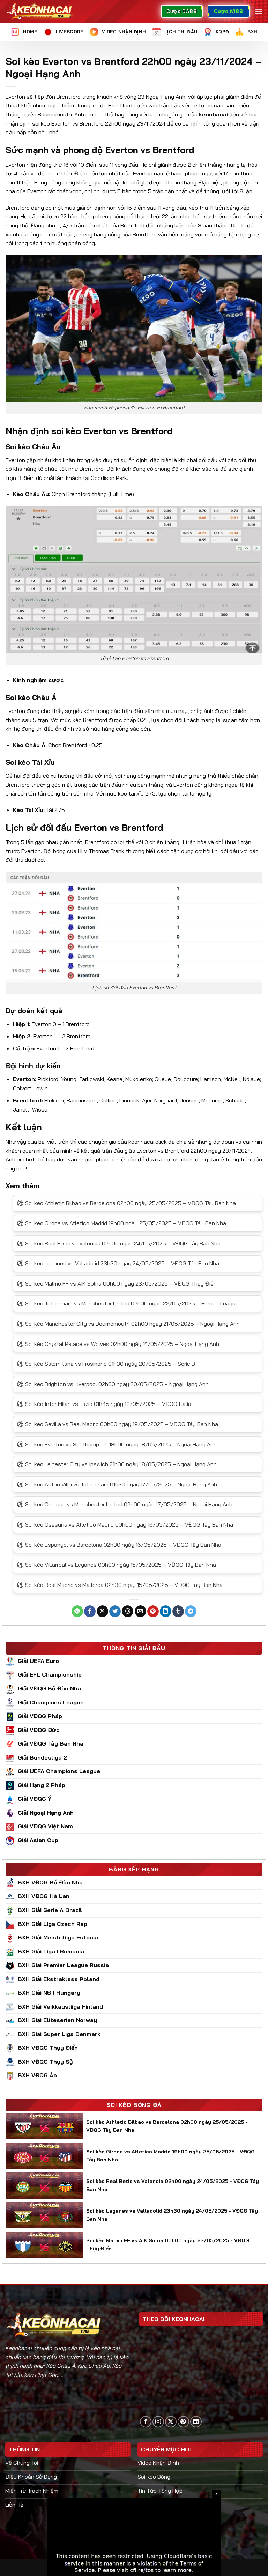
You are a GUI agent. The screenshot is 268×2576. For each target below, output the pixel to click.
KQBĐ (222, 32)
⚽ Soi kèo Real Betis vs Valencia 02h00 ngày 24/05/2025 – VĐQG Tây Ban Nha (119, 1243)
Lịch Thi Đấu (181, 32)
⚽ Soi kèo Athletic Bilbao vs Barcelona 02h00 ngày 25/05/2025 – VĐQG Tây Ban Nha (126, 1203)
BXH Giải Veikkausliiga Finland (60, 2006)
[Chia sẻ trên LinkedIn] (166, 1611)
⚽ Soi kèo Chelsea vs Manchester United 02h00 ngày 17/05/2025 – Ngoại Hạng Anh (125, 1504)
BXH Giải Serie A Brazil (50, 1910)
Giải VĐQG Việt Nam (45, 1826)
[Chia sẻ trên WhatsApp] (77, 1611)
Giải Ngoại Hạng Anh (46, 1813)
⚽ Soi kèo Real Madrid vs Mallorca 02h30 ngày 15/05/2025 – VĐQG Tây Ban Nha (120, 1585)
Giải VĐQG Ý (35, 1799)
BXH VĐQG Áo (37, 2075)
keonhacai (213, 114)
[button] (259, 11)
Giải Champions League (51, 1702)
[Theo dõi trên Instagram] (158, 2422)
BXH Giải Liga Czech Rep (53, 1924)
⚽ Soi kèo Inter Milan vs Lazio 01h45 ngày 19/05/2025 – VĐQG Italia (104, 1404)
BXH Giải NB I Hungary (49, 1993)
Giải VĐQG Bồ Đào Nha (49, 1688)
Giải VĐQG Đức (39, 1730)
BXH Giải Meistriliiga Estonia (58, 1937)
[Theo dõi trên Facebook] (146, 2422)
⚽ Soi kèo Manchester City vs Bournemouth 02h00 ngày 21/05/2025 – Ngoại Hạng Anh (128, 1324)
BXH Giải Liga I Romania (51, 1951)
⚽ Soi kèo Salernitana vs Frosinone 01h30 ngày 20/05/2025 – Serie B (106, 1364)
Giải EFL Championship (50, 1674)
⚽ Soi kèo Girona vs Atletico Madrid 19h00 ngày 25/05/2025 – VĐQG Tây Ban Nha (121, 1223)
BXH (252, 32)
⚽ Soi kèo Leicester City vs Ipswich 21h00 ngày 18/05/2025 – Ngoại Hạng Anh (117, 1464)
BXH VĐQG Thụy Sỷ (45, 2062)
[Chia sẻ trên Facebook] (90, 1611)
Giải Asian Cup (38, 1840)
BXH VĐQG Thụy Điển (48, 2048)
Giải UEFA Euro (38, 1661)
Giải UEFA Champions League (59, 1771)
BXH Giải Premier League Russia (63, 1965)
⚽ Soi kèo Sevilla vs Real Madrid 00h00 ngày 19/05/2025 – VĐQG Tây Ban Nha (117, 1424)
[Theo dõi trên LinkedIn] (196, 2422)
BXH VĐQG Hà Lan (44, 1896)
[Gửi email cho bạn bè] (140, 1611)
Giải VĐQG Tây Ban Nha (51, 1743)
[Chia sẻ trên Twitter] (115, 1611)
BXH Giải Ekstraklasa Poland (59, 1979)
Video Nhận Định (124, 32)
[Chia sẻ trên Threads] (128, 1611)
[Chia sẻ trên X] (102, 1611)
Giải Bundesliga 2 (42, 1757)
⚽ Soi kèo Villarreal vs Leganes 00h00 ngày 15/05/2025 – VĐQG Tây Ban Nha (116, 1565)
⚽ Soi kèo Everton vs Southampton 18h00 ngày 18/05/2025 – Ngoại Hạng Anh (117, 1444)
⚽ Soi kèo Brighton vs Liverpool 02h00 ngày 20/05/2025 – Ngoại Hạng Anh (113, 1384)
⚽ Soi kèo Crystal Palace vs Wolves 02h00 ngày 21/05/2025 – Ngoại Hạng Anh (118, 1344)
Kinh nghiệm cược (38, 680)
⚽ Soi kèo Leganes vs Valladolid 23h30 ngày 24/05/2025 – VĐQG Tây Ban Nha (118, 1263)
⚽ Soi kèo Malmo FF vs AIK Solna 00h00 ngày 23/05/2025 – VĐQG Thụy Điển (117, 1283)
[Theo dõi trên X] (171, 2422)
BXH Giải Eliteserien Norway (57, 2020)
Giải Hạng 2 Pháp (42, 1785)
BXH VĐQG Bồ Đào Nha (50, 1882)
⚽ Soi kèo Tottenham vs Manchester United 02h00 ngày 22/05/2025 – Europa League (128, 1303)
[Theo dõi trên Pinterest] (183, 2422)
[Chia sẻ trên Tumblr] (178, 1611)
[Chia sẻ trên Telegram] (191, 1611)
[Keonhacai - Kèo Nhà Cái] (40, 11)
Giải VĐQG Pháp (40, 1716)
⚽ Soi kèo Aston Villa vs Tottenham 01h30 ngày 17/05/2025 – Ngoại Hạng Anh (117, 1484)
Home (30, 32)
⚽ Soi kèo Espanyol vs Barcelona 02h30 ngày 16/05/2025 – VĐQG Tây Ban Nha (119, 1545)
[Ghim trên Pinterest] (153, 1611)
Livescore (70, 32)
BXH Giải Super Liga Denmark (59, 2034)
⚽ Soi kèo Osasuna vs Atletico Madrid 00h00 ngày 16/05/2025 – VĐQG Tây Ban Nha (125, 1524)
